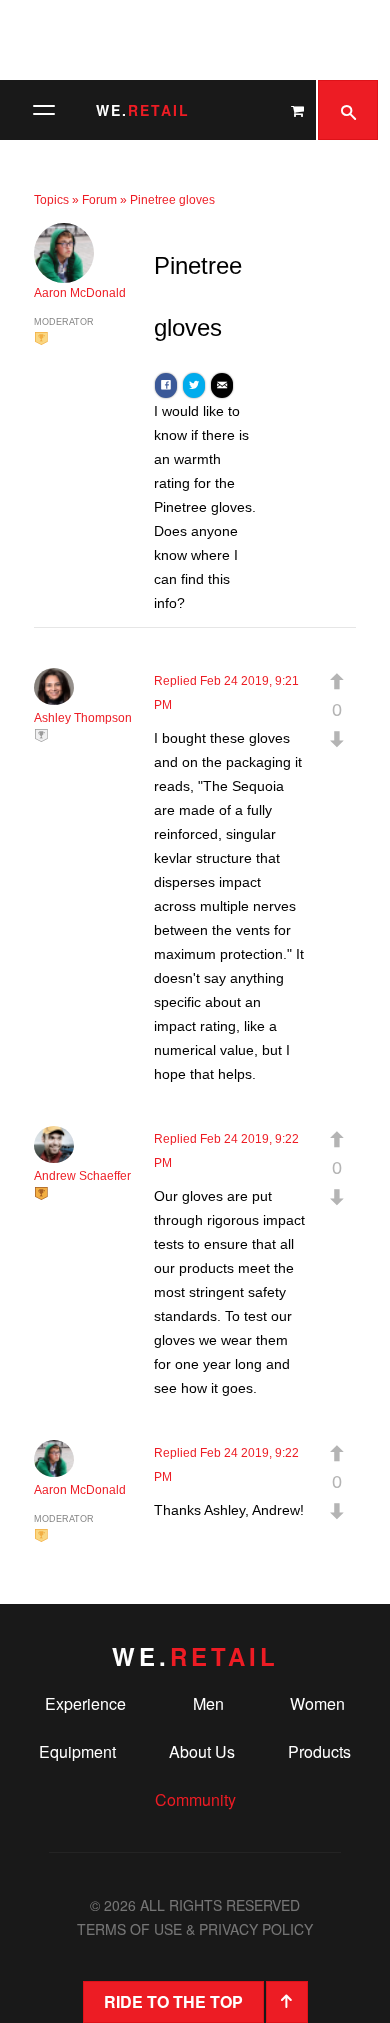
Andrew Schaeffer (82, 1176)
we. (143, 110)
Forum (99, 200)
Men (208, 1703)
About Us (202, 1751)
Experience (85, 1703)
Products (319, 1751)
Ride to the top (173, 2001)
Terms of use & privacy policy (195, 1929)
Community (195, 1799)
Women (317, 1703)
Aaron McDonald (80, 293)
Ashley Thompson (83, 718)
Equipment (77, 1751)
